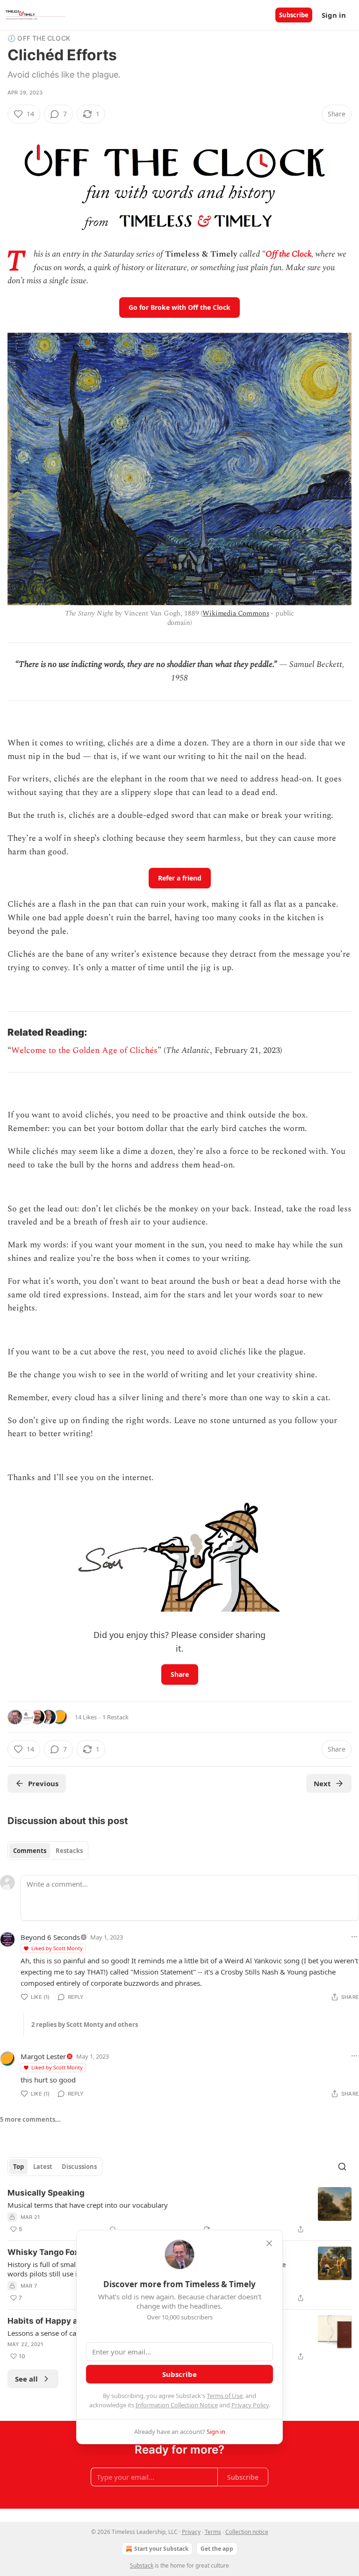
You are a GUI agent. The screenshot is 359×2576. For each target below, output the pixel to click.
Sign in (334, 15)
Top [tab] (18, 2167)
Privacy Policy (250, 2405)
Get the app (217, 2549)
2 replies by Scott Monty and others (85, 2025)
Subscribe (294, 15)
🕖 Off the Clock (39, 38)
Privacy (191, 2532)
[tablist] (48, 1851)
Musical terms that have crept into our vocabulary (88, 2205)
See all (26, 2379)
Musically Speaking (46, 2193)
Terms (213, 2532)
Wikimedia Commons (236, 613)
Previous (43, 1783)
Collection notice (247, 2532)
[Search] (342, 2167)
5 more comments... (30, 2119)
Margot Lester (43, 2056)
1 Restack (115, 1717)
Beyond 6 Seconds (50, 1937)
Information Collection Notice (177, 2405)
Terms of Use (225, 2396)
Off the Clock (288, 254)
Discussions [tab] (79, 2167)
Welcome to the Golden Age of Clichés (84, 1050)
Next (322, 1783)
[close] (269, 2243)
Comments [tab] (30, 1851)
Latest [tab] (43, 2167)
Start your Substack (161, 2549)
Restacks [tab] (69, 1851)
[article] (179, 2211)
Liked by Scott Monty (57, 1948)
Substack (142, 2565)
